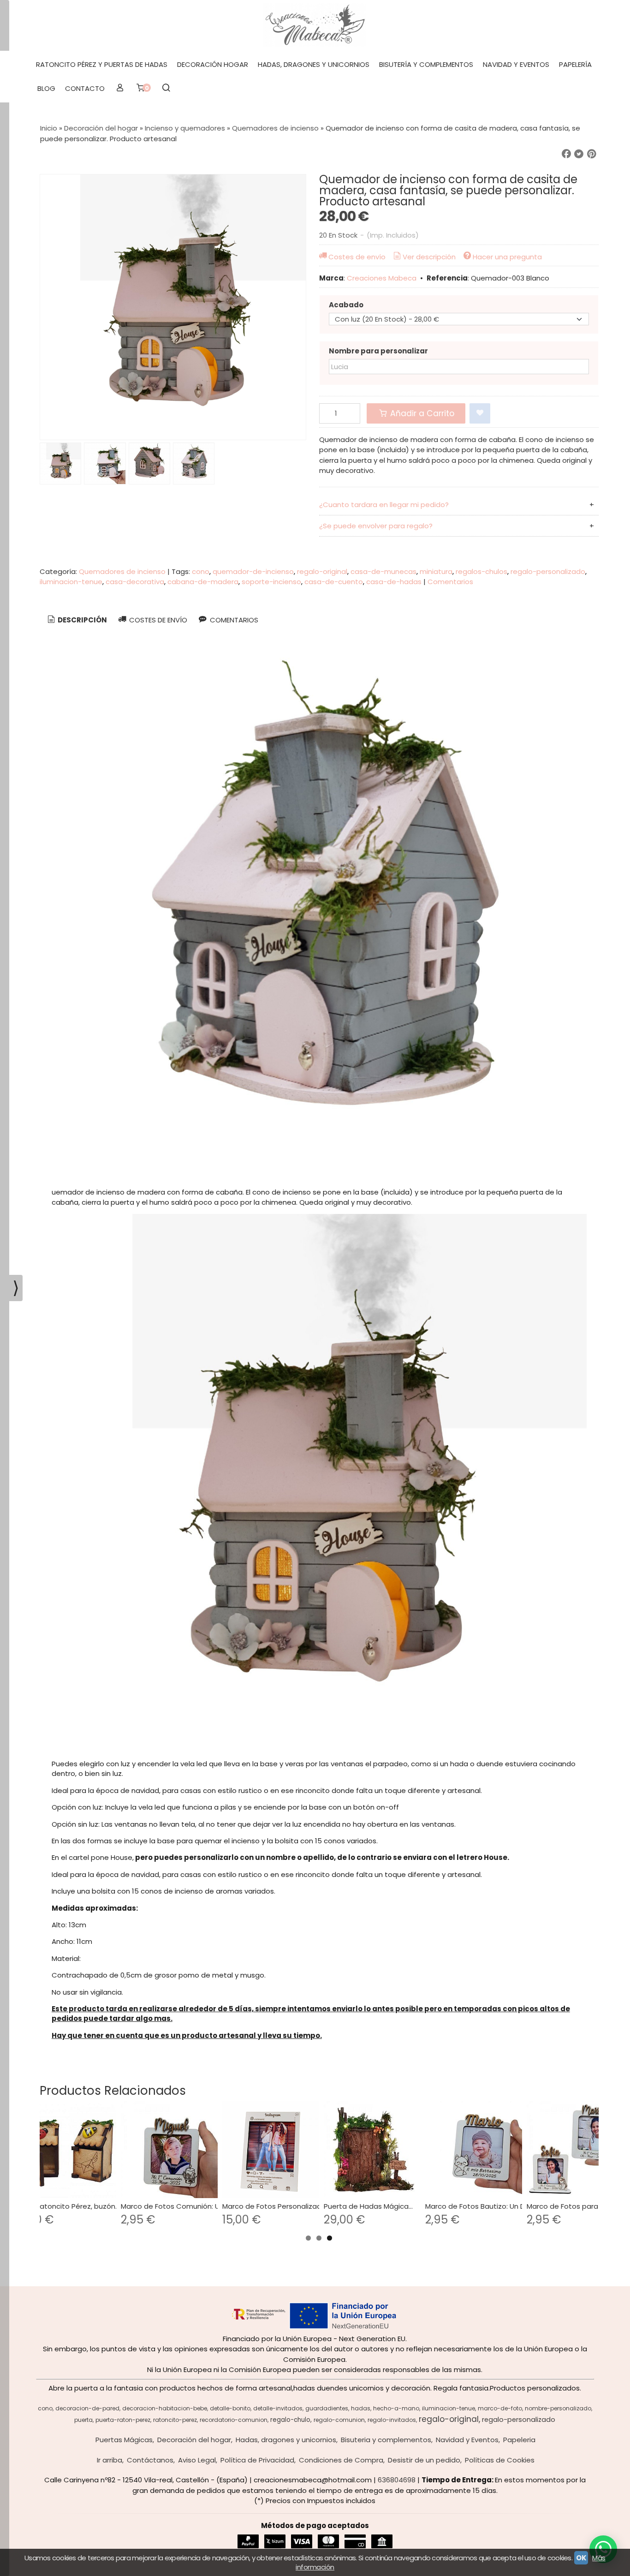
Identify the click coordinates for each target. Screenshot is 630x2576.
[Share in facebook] (566, 154)
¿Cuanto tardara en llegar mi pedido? (384, 505)
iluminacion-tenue (71, 582)
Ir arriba (110, 2460)
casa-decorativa (135, 582)
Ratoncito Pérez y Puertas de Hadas (102, 64)
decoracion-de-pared (87, 2408)
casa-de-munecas (383, 571)
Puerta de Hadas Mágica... (368, 2206)
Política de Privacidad (257, 2460)
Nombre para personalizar (378, 351)
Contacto (85, 88)
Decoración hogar (213, 64)
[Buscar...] (166, 89)
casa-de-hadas (394, 582)
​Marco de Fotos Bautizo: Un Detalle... (487, 2206)
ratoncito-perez (175, 2420)
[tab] (76, 620)
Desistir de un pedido (424, 2460)
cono (201, 571)
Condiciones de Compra (341, 2460)
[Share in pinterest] (592, 154)
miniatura (436, 571)
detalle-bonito (230, 2408)
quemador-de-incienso (253, 571)
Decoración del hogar (194, 2440)
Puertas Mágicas (124, 2440)
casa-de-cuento (334, 582)
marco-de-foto (500, 2408)
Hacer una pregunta (507, 257)
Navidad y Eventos (467, 2440)
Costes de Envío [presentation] (157, 620)
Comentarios (450, 582)
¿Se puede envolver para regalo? (376, 526)
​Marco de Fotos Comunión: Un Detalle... (187, 2206)
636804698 (397, 2480)
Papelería (575, 64)
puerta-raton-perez (123, 2420)
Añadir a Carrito (421, 413)
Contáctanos (150, 2460)
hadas (361, 2408)
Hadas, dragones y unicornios (314, 64)
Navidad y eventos (516, 64)
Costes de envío (357, 257)
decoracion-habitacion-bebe (165, 2408)
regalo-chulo (290, 2420)
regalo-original (322, 571)
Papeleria (519, 2440)
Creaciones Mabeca (382, 278)
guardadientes (327, 2408)
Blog (46, 88)
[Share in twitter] (579, 154)
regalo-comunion (339, 2420)
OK (581, 2558)
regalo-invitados (392, 2420)
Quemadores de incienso (122, 571)
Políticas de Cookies (500, 2460)
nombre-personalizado (558, 2408)
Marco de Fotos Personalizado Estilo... (286, 2206)
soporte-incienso (271, 582)
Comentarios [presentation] (233, 620)
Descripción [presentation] (82, 620)
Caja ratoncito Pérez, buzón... (69, 2206)
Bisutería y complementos (426, 64)
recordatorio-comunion (234, 2420)
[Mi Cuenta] (120, 89)
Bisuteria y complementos (386, 2440)
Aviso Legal (197, 2460)
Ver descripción (429, 257)
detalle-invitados (278, 2408)
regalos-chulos (481, 571)
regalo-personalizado (548, 571)
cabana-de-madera (203, 582)
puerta (83, 2420)
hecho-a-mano (396, 2408)
